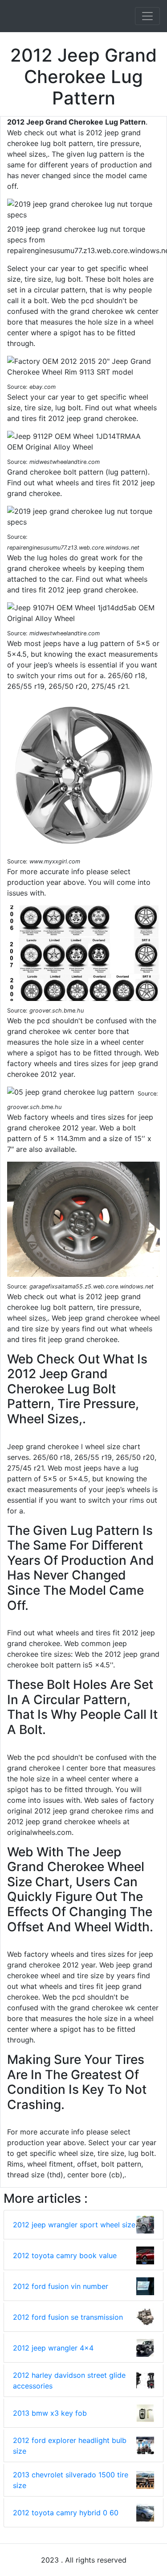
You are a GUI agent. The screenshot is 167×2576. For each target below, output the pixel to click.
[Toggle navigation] (147, 16)
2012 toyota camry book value (65, 2255)
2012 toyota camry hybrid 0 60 (66, 2513)
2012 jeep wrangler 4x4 (53, 2348)
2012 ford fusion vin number (61, 2286)
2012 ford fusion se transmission (68, 2317)
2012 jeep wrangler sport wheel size (74, 2225)
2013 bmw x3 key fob (50, 2413)
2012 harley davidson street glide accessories (69, 2380)
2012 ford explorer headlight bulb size (70, 2446)
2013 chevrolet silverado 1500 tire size (71, 2480)
